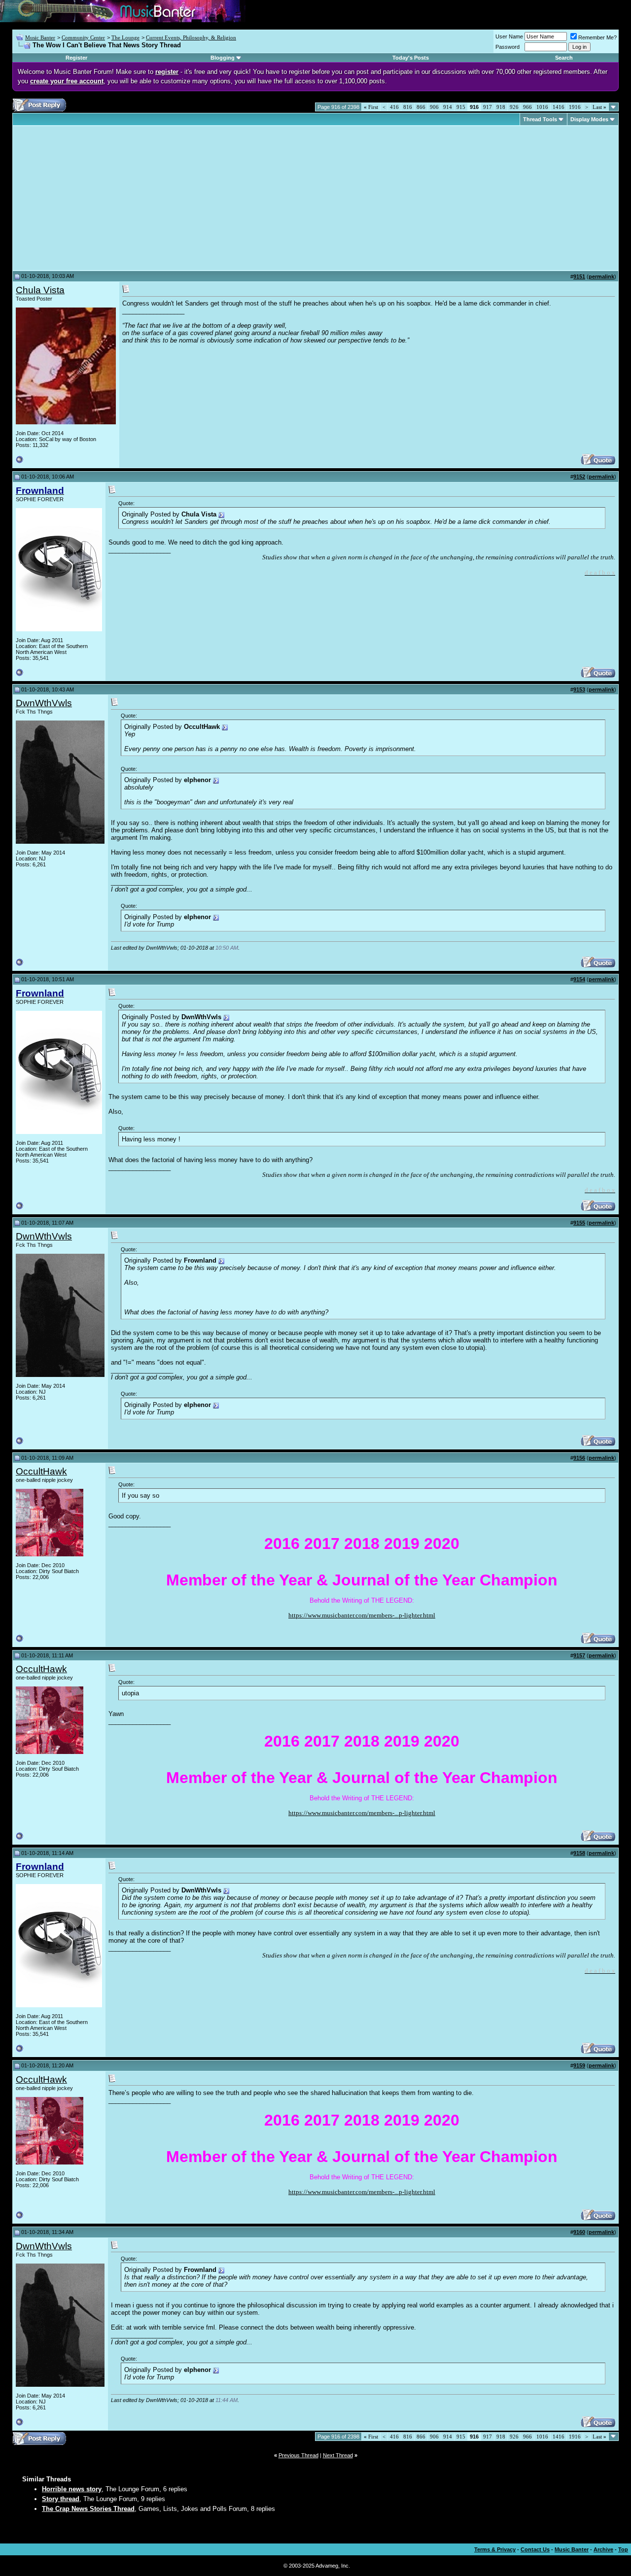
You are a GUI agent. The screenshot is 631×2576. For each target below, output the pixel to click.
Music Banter (40, 37)
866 (421, 107)
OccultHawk (41, 1471)
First (371, 107)
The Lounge (125, 37)
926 (514, 107)
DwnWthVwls (44, 703)
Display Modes (589, 119)
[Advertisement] (99, 198)
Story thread (61, 2499)
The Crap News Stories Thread (88, 2509)
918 (501, 107)
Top (623, 2549)
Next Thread (338, 2455)
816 (408, 107)
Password (508, 47)
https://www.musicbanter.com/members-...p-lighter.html (362, 1615)
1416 (559, 107)
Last (599, 107)
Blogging (223, 58)
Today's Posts (411, 58)
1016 (542, 107)
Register (76, 58)
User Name (509, 36)
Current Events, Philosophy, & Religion (191, 37)
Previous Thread (298, 2455)
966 (527, 107)
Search (564, 58)
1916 (575, 107)
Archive (603, 2549)
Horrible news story (72, 2489)
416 (394, 107)
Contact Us (535, 2549)
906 (434, 107)
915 (461, 107)
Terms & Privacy (495, 2549)
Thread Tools (540, 119)
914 (448, 107)
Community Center (83, 37)
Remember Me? (597, 37)
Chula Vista (40, 290)
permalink (601, 276)
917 (488, 107)
